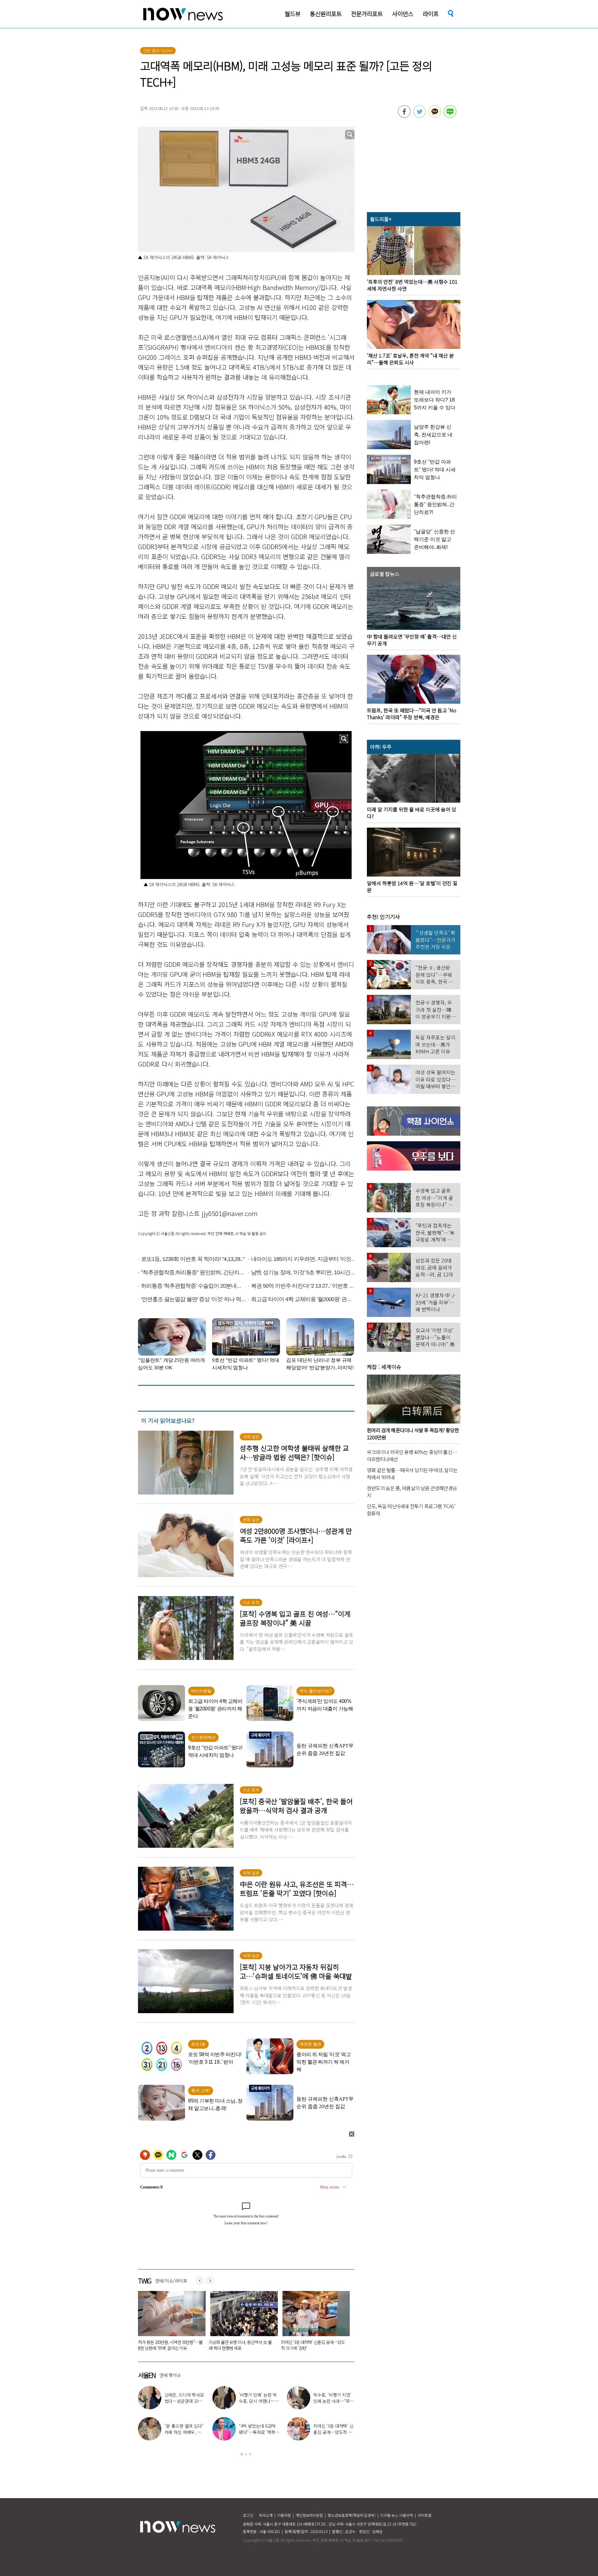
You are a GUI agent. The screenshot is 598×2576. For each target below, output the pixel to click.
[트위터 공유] (420, 116)
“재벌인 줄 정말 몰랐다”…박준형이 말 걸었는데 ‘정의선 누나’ (334, 2401)
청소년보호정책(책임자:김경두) (352, 2515)
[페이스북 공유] (404, 116)
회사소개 (266, 2515)
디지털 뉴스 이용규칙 (397, 2515)
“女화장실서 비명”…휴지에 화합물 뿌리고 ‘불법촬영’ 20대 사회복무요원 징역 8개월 (214, 2348)
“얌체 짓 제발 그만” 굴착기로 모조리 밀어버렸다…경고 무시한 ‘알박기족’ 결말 (286, 2345)
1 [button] (242, 2454)
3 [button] (250, 2454)
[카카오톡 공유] (435, 116)
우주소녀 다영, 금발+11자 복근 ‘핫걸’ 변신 (185, 2398)
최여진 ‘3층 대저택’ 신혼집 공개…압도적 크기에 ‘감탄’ (141, 2345)
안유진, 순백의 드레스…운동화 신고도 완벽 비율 (258, 2432)
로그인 (248, 2515)
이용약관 (284, 2515)
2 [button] (246, 2454)
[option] (142, 2323)
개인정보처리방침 (309, 2515)
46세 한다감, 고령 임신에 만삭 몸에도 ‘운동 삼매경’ (259, 2401)
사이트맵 (425, 2515)
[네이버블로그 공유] (450, 116)
